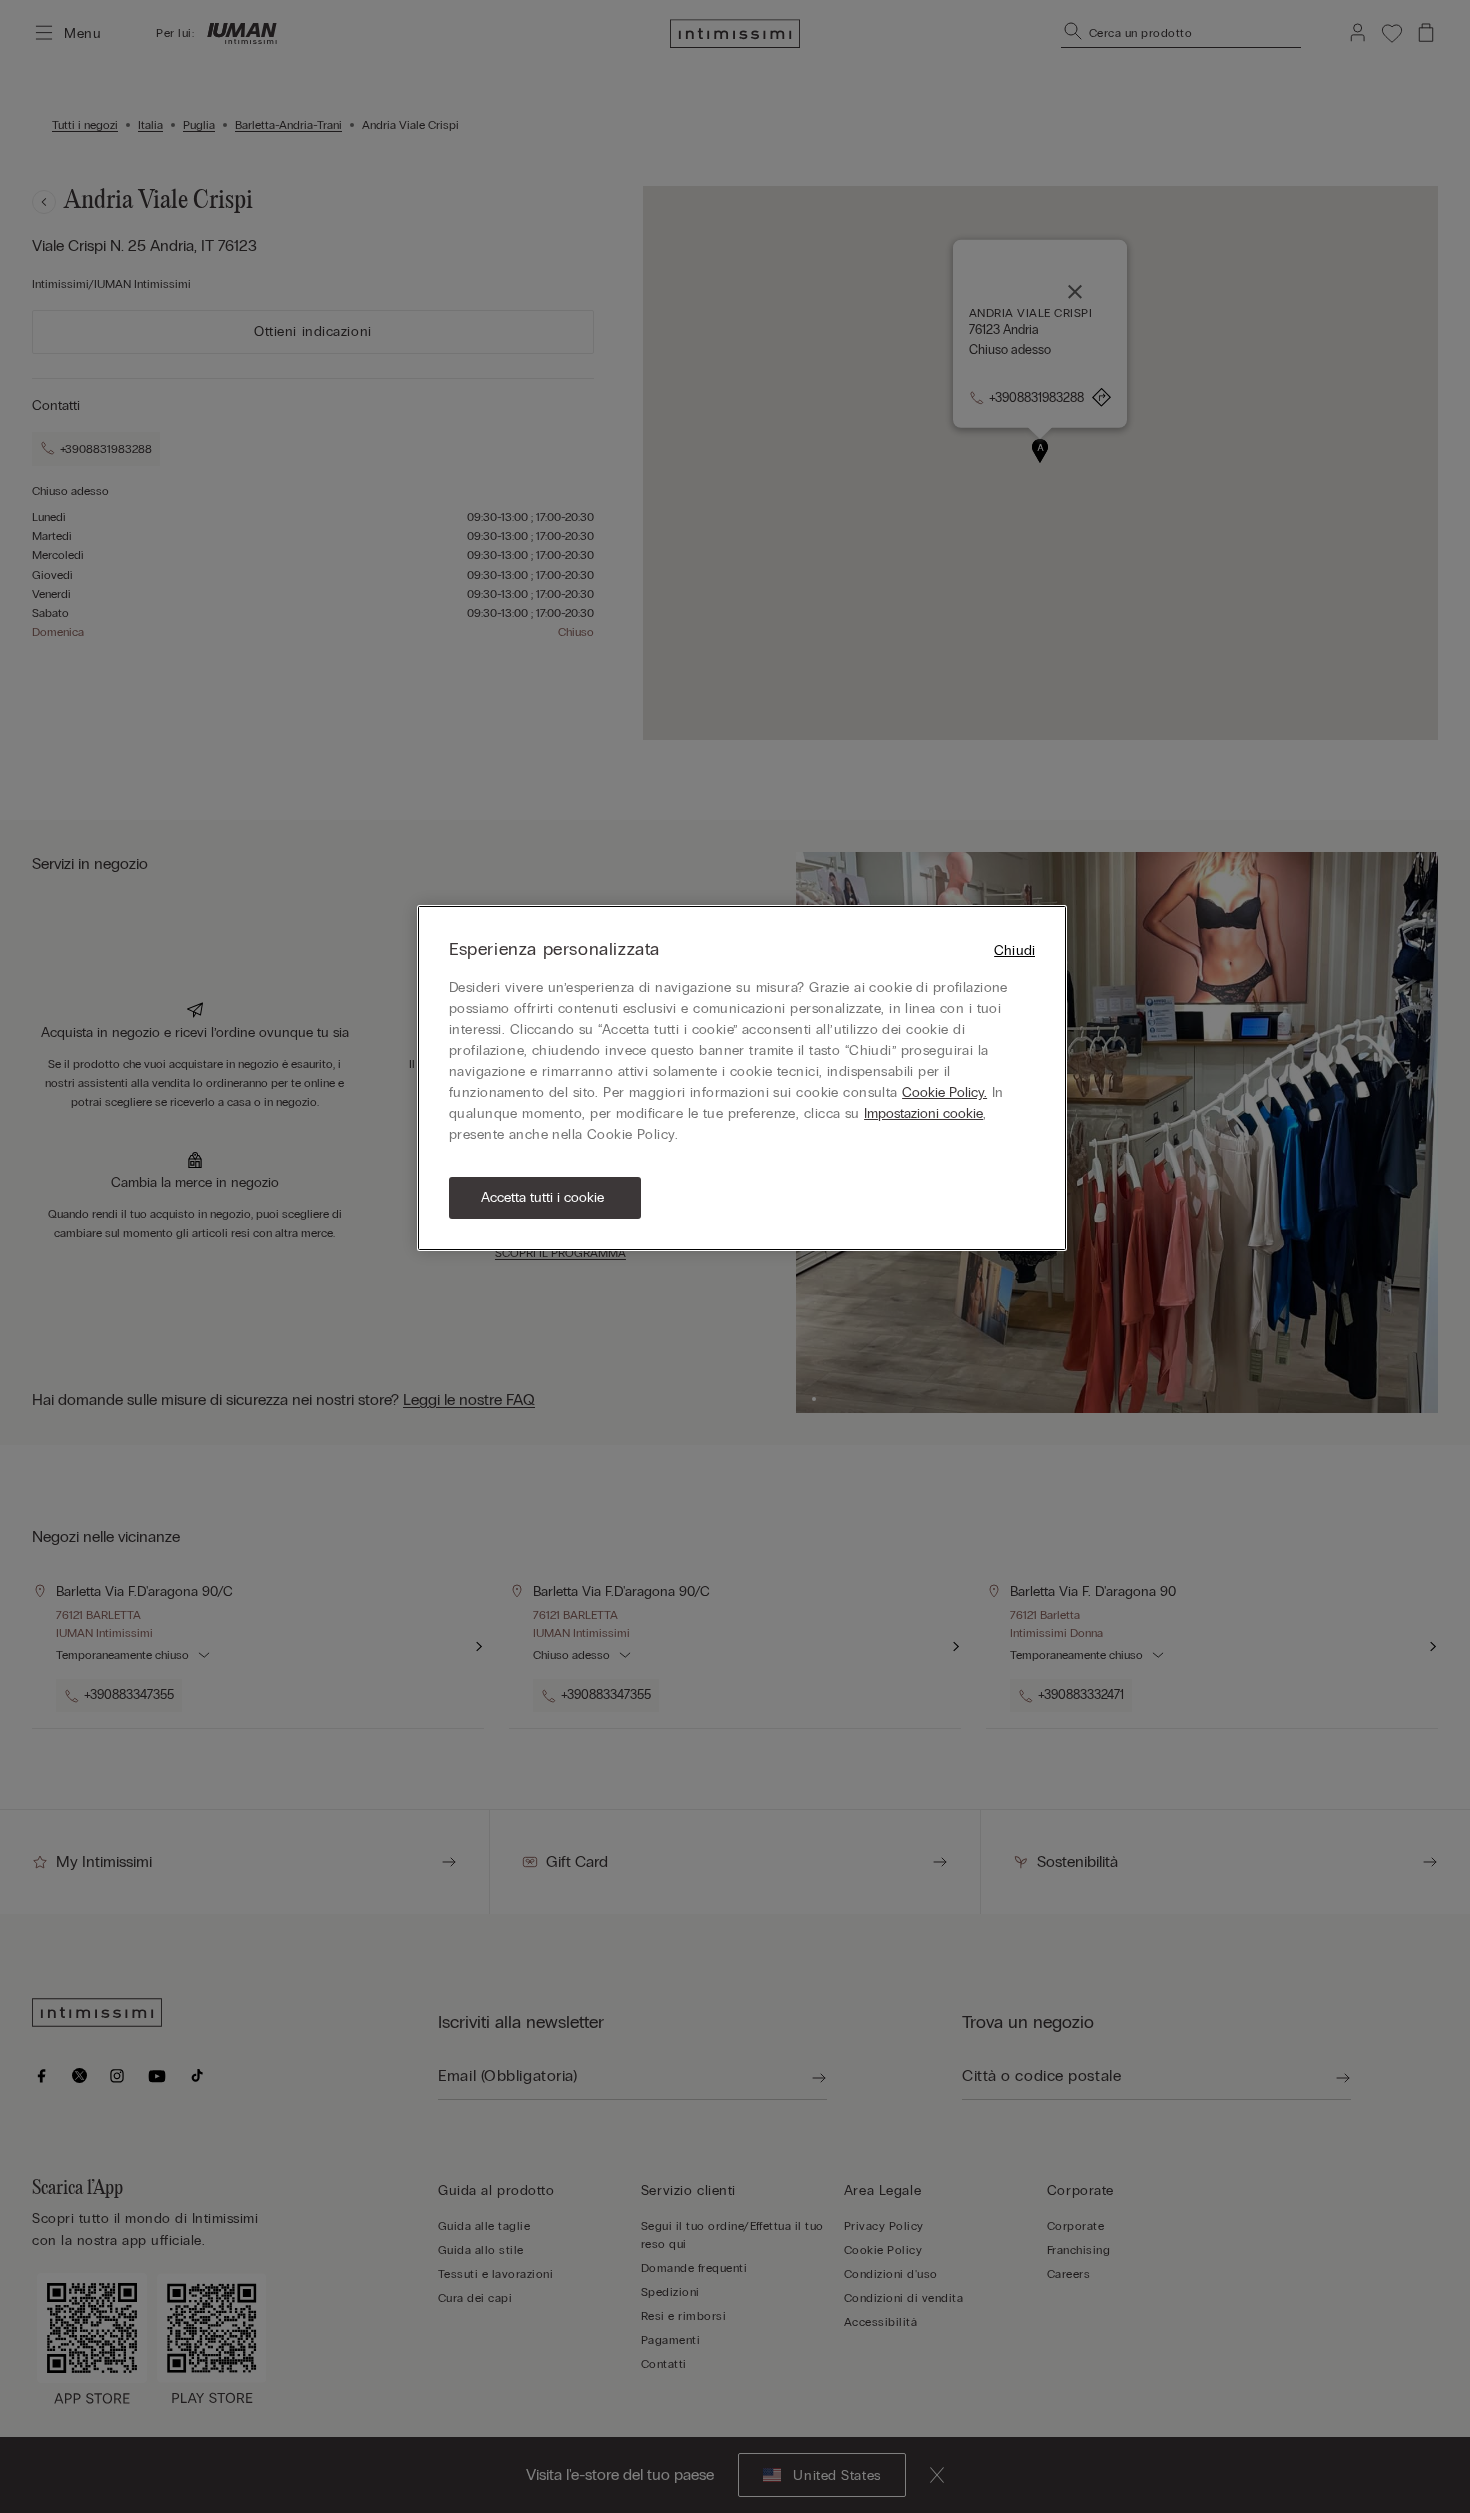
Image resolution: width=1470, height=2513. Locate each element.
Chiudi (1014, 950)
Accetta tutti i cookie (542, 1197)
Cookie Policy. (944, 1092)
